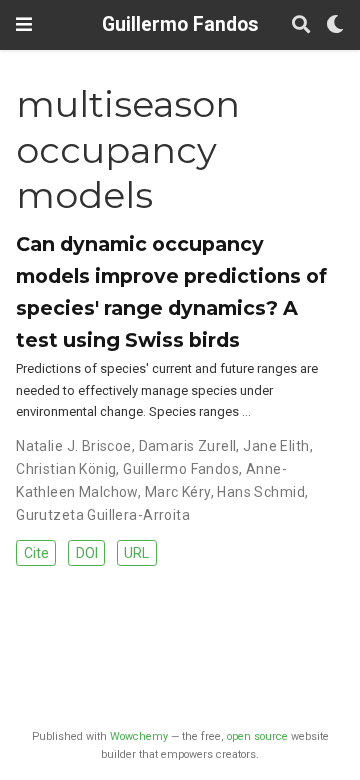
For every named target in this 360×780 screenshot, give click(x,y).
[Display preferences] (335, 25)
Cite (36, 553)
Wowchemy (139, 736)
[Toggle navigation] (24, 24)
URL (136, 553)
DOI (87, 553)
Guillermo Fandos (180, 24)
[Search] (301, 25)
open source (257, 736)
